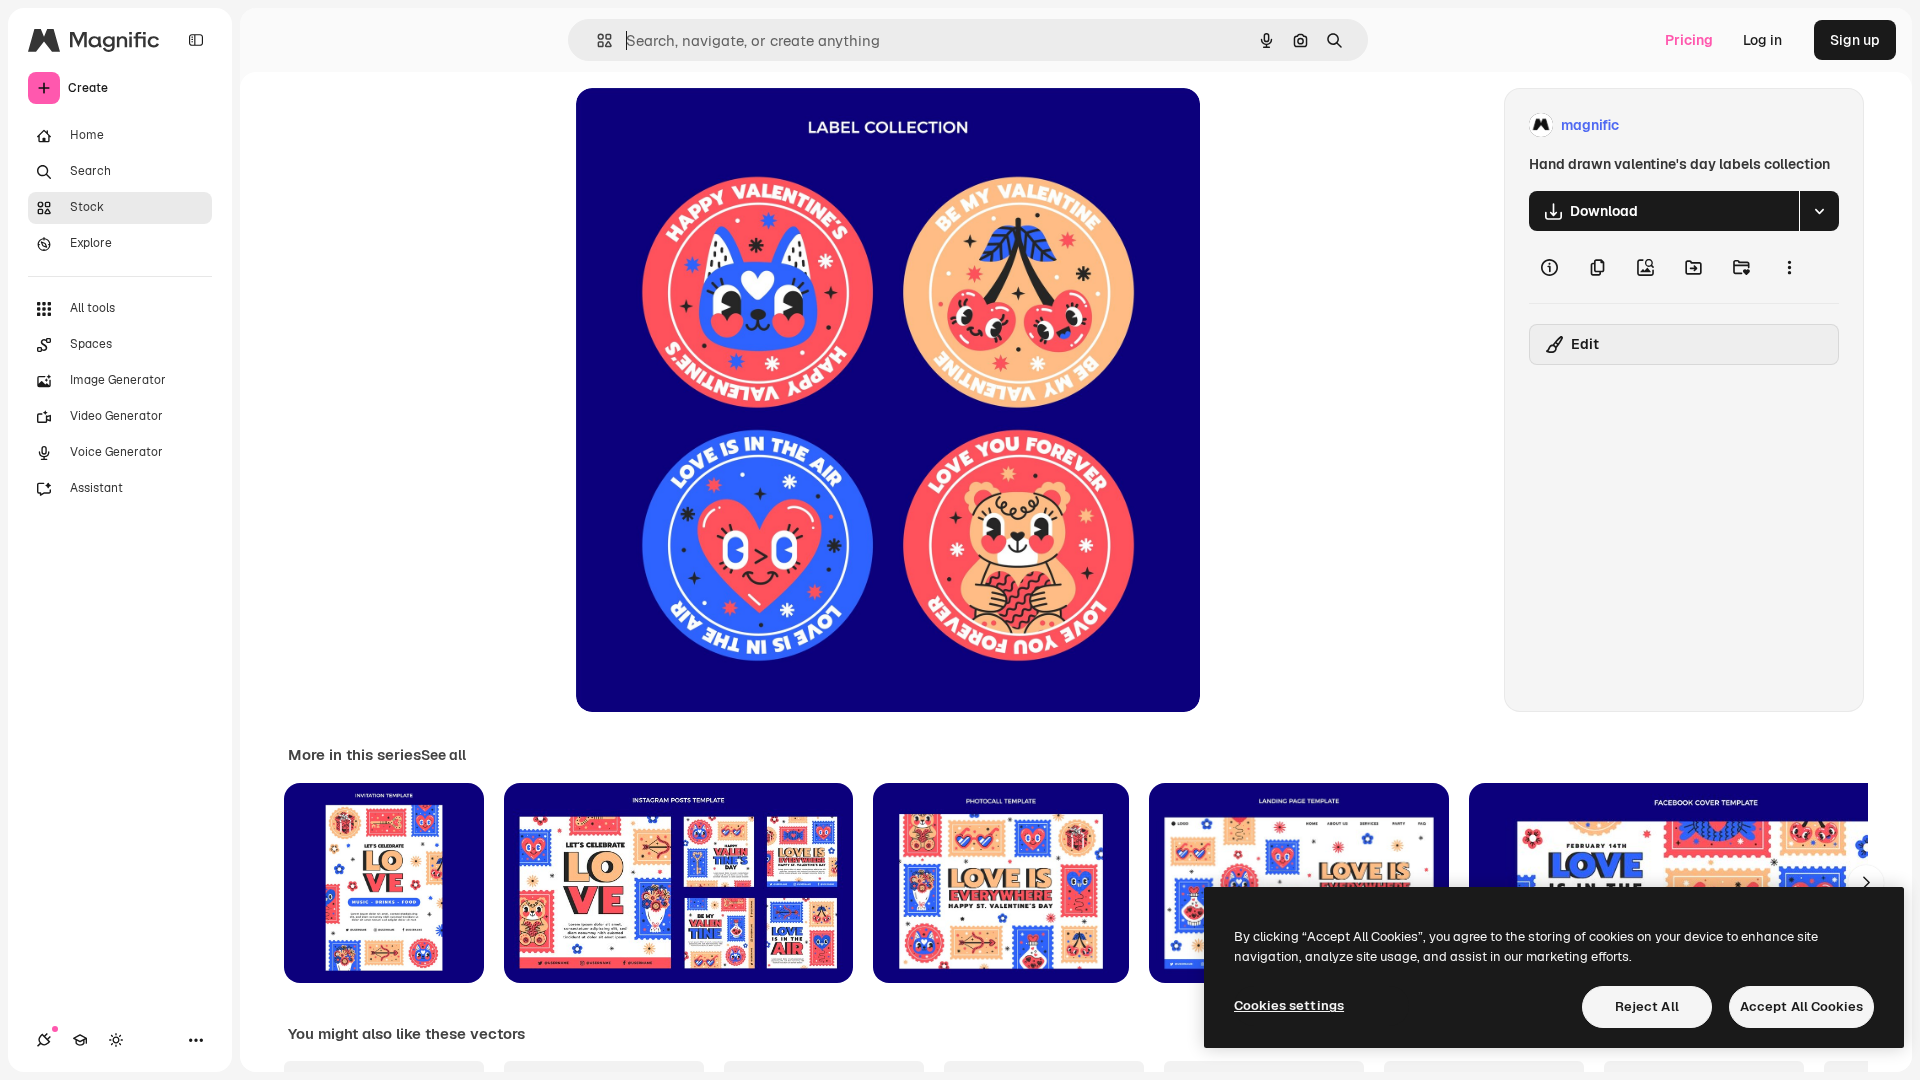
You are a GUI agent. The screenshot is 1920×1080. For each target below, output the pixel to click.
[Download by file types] (1819, 211)
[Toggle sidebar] (196, 40)
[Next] (1866, 883)
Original (704, 125)
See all (443, 755)
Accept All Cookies (1801, 1006)
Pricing (1689, 40)
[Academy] (80, 1040)
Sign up (1855, 40)
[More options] (1789, 267)
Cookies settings (1289, 1005)
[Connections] (44, 1040)
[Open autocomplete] (596, 40)
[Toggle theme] (116, 1040)
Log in (1762, 40)
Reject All (1647, 1006)
